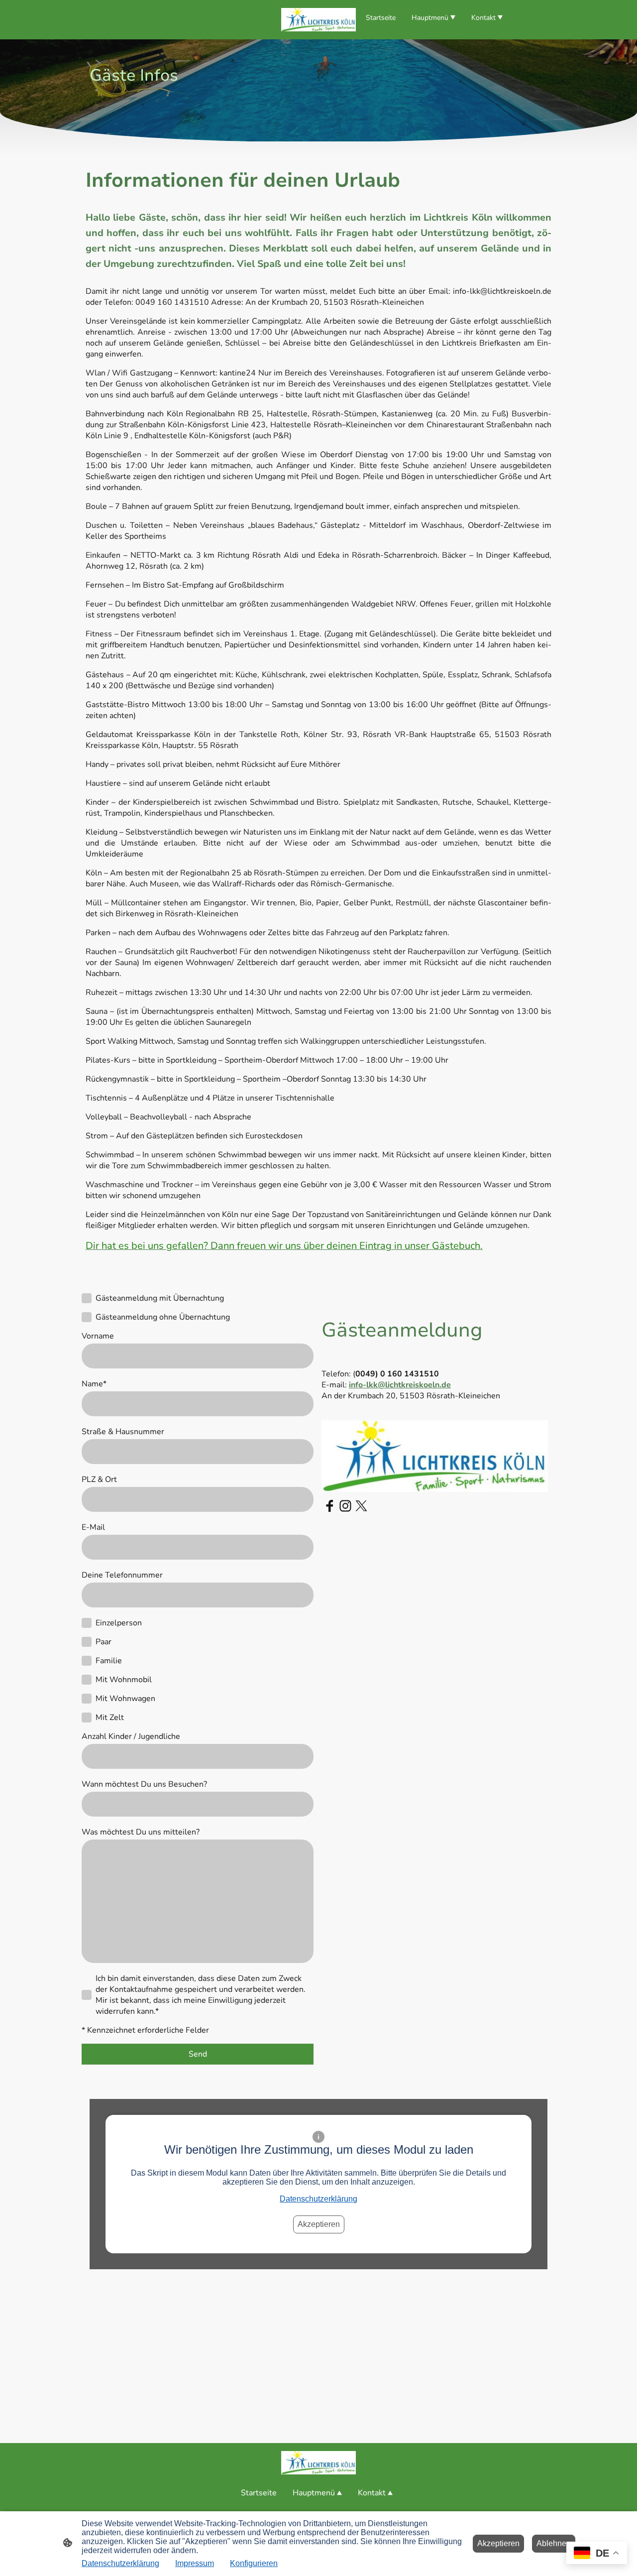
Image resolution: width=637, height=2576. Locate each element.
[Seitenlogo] (318, 20)
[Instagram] (345, 1506)
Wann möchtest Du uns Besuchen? (144, 1784)
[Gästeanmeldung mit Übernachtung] (87, 1298)
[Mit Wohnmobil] (87, 1680)
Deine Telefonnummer (122, 1575)
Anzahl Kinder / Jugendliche (131, 1736)
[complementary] (597, 2554)
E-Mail (93, 1527)
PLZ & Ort (99, 1479)
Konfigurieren (254, 2563)
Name (94, 1384)
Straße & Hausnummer (123, 1432)
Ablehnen (554, 2543)
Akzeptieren (319, 2224)
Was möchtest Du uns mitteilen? (141, 1832)
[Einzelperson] (87, 1623)
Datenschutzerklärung (318, 2199)
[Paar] (87, 1642)
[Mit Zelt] (87, 1717)
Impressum (195, 2563)
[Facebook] (329, 1506)
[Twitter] (361, 1506)
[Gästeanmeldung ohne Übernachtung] (87, 1317)
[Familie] (87, 1661)
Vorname (98, 1336)
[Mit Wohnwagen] (87, 1699)
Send (198, 2054)
